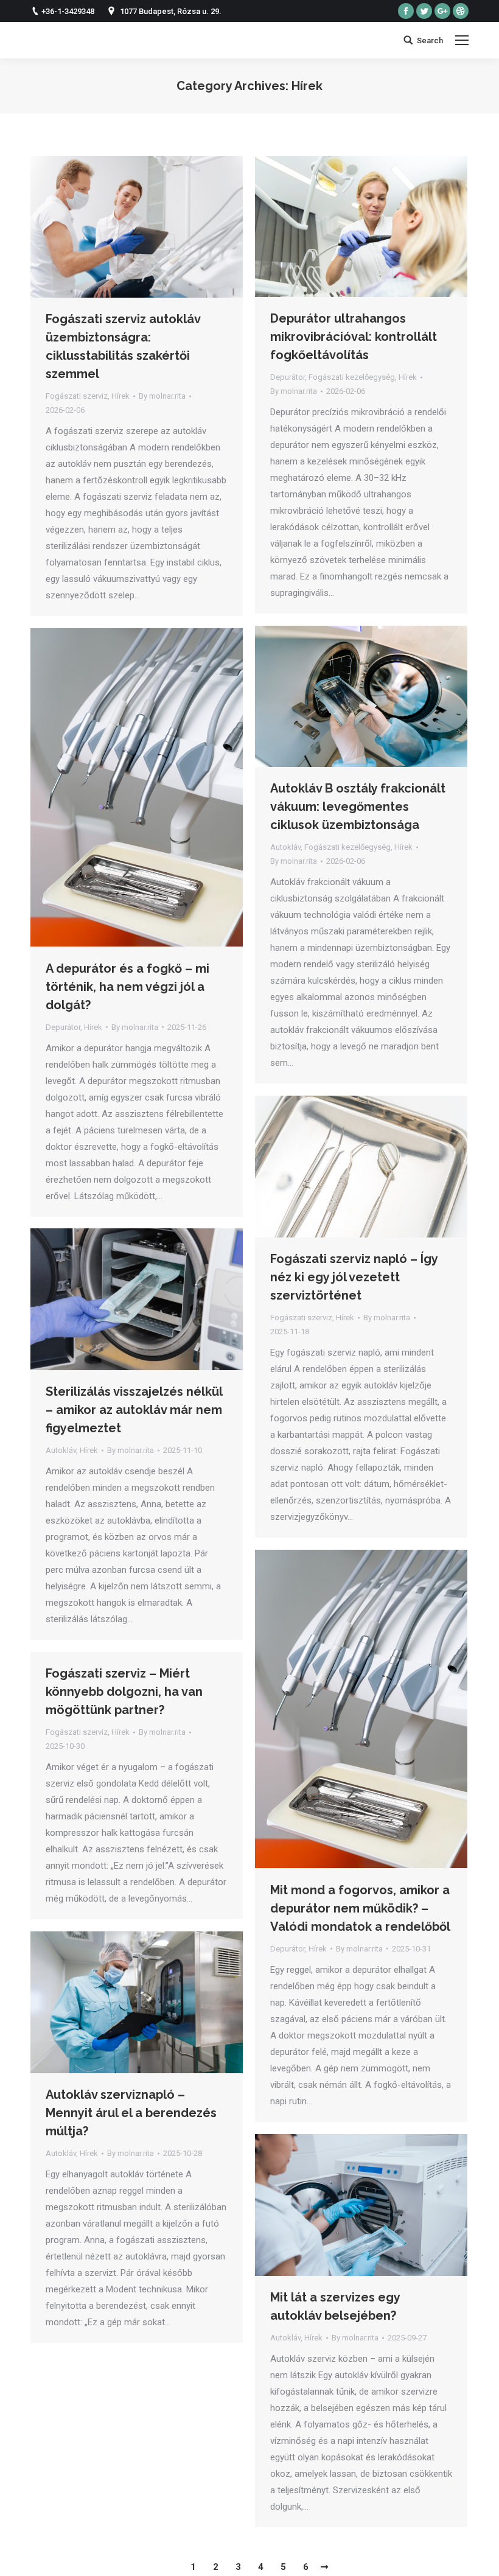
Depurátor (288, 377)
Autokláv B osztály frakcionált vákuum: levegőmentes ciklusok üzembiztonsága (358, 807)
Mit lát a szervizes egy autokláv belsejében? (335, 2306)
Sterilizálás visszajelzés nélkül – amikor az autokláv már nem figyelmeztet (134, 1410)
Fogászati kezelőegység (352, 377)
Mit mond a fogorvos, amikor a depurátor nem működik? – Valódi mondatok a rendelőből (360, 1908)
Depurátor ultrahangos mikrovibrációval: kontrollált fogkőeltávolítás (354, 337)
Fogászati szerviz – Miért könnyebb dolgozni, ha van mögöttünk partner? (124, 1692)
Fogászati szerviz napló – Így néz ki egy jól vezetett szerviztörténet (354, 1277)
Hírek (120, 396)
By (162, 396)
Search (430, 40)
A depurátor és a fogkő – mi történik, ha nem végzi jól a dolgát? (127, 987)
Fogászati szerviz (77, 396)
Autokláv (285, 847)
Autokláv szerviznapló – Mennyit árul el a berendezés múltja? (131, 2113)
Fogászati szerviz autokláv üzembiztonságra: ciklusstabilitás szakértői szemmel (123, 346)
